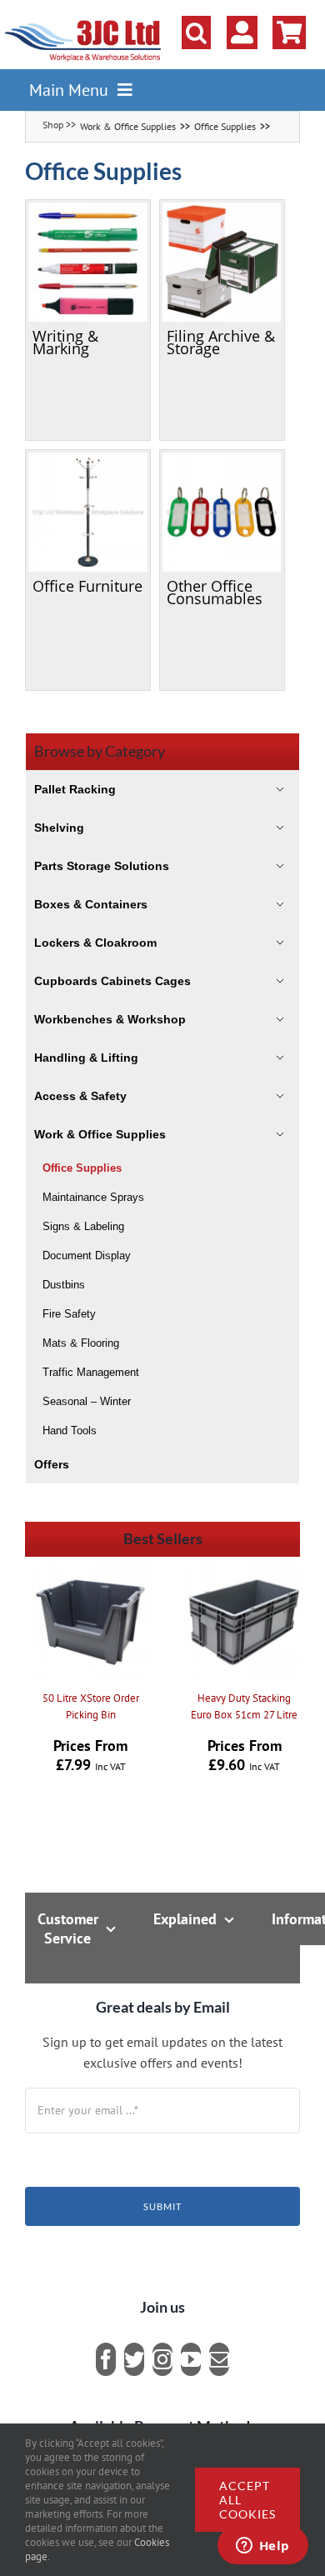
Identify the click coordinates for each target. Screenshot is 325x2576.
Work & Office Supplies (128, 126)
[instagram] (162, 2359)
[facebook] (106, 2359)
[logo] (83, 21)
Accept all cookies (247, 2500)
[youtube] (191, 2359)
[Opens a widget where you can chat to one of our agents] (262, 2547)
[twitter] (134, 2359)
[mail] (219, 2359)
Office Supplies (225, 126)
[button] (196, 33)
